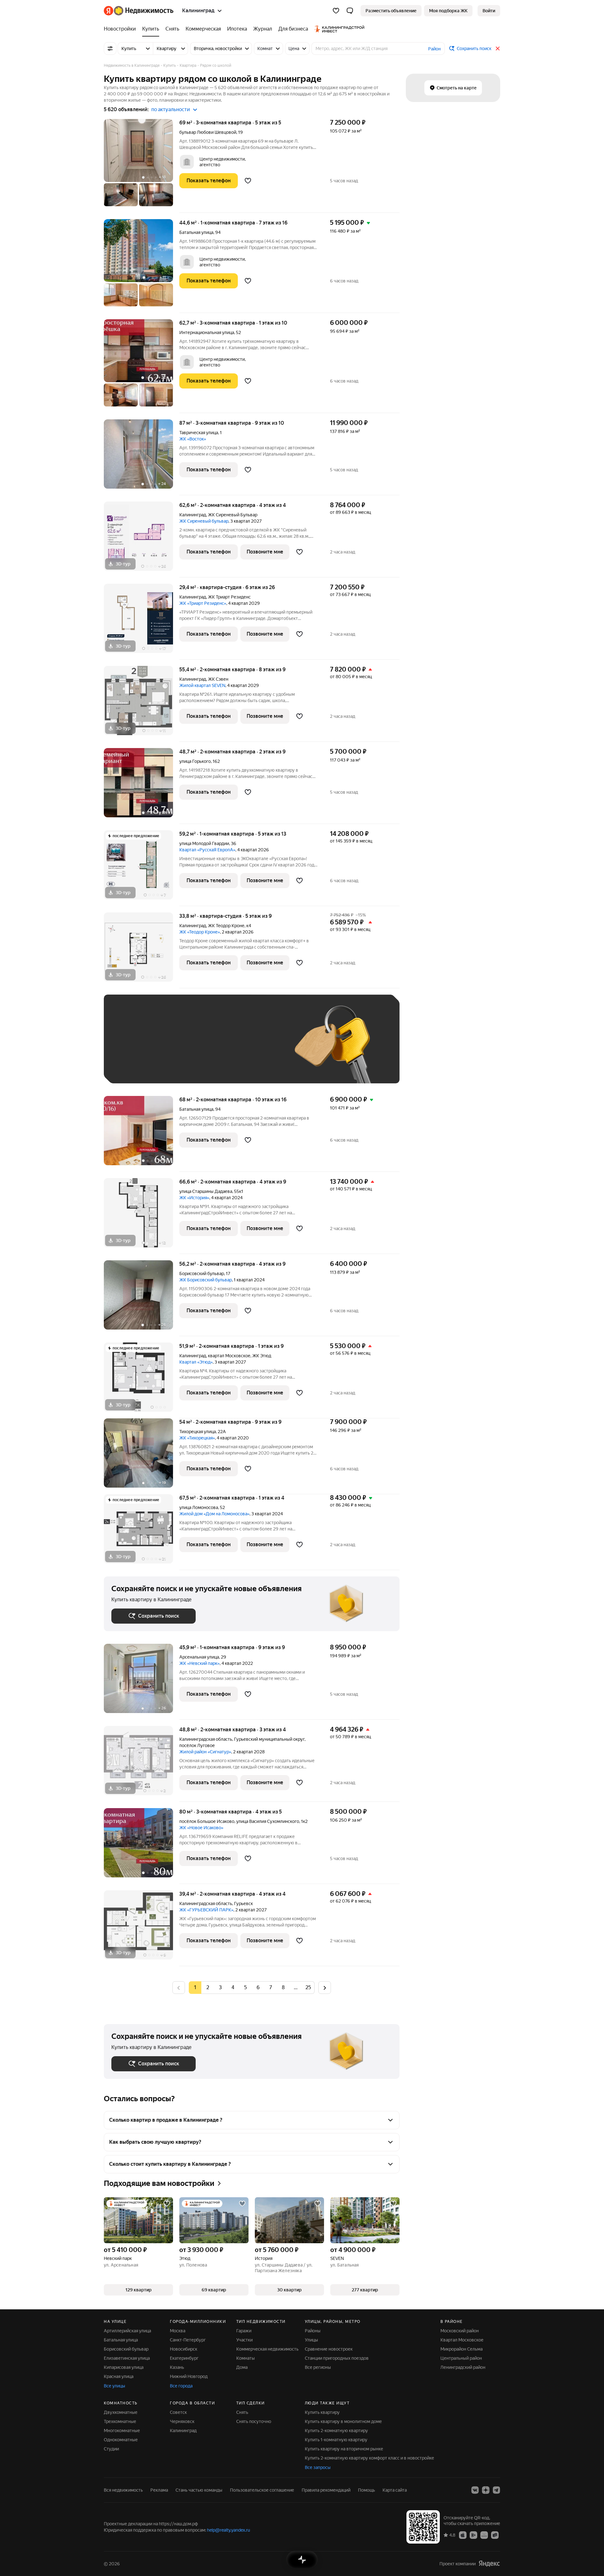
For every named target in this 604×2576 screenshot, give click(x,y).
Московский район (460, 2331)
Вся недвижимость (123, 2490)
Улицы (311, 2340)
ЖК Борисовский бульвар (206, 1280)
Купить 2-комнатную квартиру (336, 2431)
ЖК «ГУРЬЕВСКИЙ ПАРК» (206, 1910)
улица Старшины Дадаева (206, 1191)
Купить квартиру (322, 2412)
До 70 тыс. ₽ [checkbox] (215, 1048)
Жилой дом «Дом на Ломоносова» (214, 1514)
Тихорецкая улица (198, 1432)
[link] (489, 11)
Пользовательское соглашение (262, 2490)
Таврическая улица (199, 433)
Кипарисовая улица (124, 2367)
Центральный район (461, 2358)
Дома (242, 2367)
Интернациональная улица (207, 332)
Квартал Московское (462, 2340)
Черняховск (182, 2421)
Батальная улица (196, 232)
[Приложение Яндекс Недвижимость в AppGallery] (484, 2535)
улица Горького (195, 761)
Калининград (193, 515)
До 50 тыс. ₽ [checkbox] (173, 1048)
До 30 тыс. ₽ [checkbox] (131, 1048)
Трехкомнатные (120, 2421)
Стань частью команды (199, 2490)
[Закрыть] (498, 48)
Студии (111, 2449)
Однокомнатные (121, 2440)
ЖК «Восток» (193, 439)
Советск (178, 2412)
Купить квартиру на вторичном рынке (344, 2449)
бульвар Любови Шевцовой (208, 132)
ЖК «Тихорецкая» (197, 1438)
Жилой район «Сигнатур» (205, 1752)
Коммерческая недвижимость (267, 2349)
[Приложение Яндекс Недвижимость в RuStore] (495, 2535)
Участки (244, 2340)
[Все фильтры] (110, 48)
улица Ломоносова (199, 1507)
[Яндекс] (489, 2564)
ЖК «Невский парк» (199, 1663)
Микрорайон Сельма (461, 2349)
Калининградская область (206, 1739)
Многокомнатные (122, 2431)
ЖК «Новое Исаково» (201, 1828)
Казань (177, 2367)
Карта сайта (395, 2490)
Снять (242, 2412)
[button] (350, 11)
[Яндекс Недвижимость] (139, 11)
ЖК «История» (194, 1198)
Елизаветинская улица (127, 2358)
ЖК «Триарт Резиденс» (203, 603)
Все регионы (318, 2367)
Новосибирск (184, 2349)
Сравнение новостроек (329, 2349)
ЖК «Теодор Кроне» (200, 932)
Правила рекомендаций (326, 2490)
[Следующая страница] (325, 1987)
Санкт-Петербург (188, 2340)
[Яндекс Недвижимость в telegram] (496, 2490)
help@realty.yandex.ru (229, 2530)
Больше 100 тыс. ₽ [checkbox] (139, 1067)
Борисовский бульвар (202, 1274)
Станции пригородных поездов (337, 2358)
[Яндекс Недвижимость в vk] (475, 2490)
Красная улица (119, 2376)
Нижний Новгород (189, 2376)
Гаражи (244, 2331)
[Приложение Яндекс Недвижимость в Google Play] (473, 2535)
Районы (313, 2331)
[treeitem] (121, 29)
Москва (178, 2331)
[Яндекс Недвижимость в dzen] (486, 2490)
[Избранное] (336, 11)
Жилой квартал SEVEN (202, 685)
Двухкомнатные (121, 2412)
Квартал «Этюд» (196, 1362)
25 (308, 1987)
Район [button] (434, 49)
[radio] (208, 1988)
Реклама (159, 2490)
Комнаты (246, 2358)
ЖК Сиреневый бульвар (204, 521)
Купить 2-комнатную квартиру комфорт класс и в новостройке (369, 2458)
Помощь (366, 2490)
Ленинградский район (463, 2367)
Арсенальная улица (199, 1657)
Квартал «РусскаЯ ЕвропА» (207, 850)
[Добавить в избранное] (248, 181)
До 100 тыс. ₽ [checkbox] (257, 1048)
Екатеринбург (184, 2358)
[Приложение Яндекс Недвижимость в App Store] (463, 2535)
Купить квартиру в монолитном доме (343, 2421)
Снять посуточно (254, 2421)
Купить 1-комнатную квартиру (336, 2440)
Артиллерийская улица (127, 2331)
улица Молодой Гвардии (204, 843)
